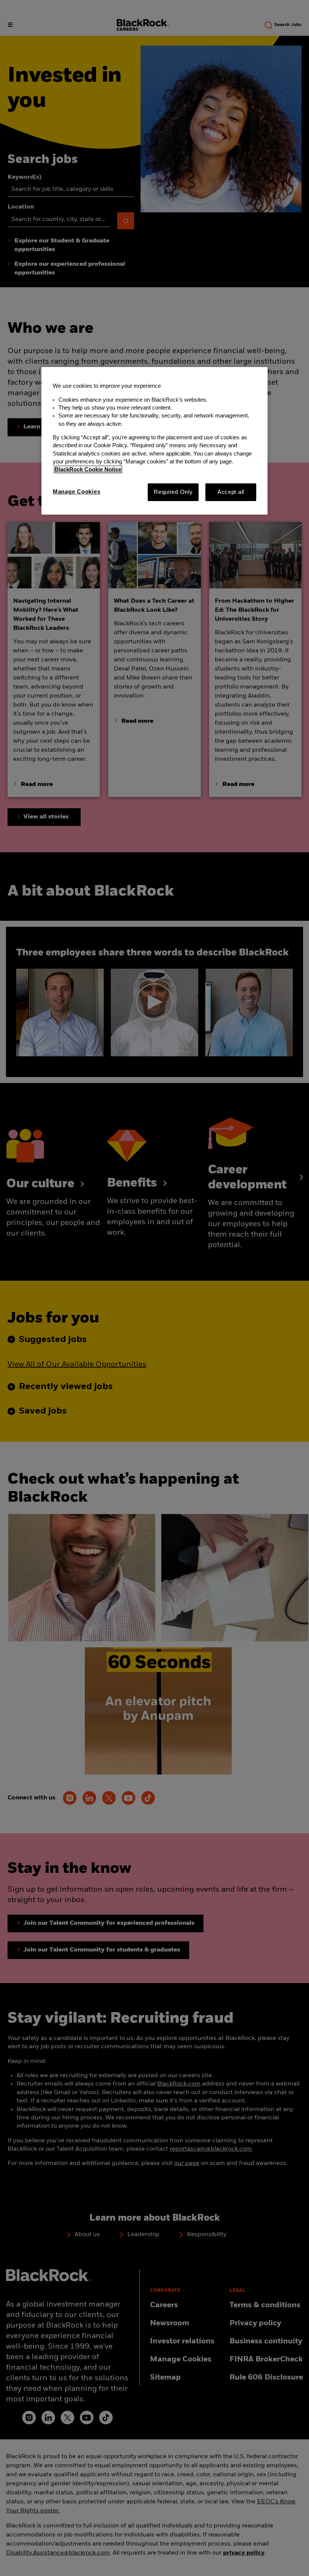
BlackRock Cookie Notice (88, 469)
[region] (154, 441)
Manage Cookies (76, 492)
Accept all (231, 492)
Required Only (173, 492)
